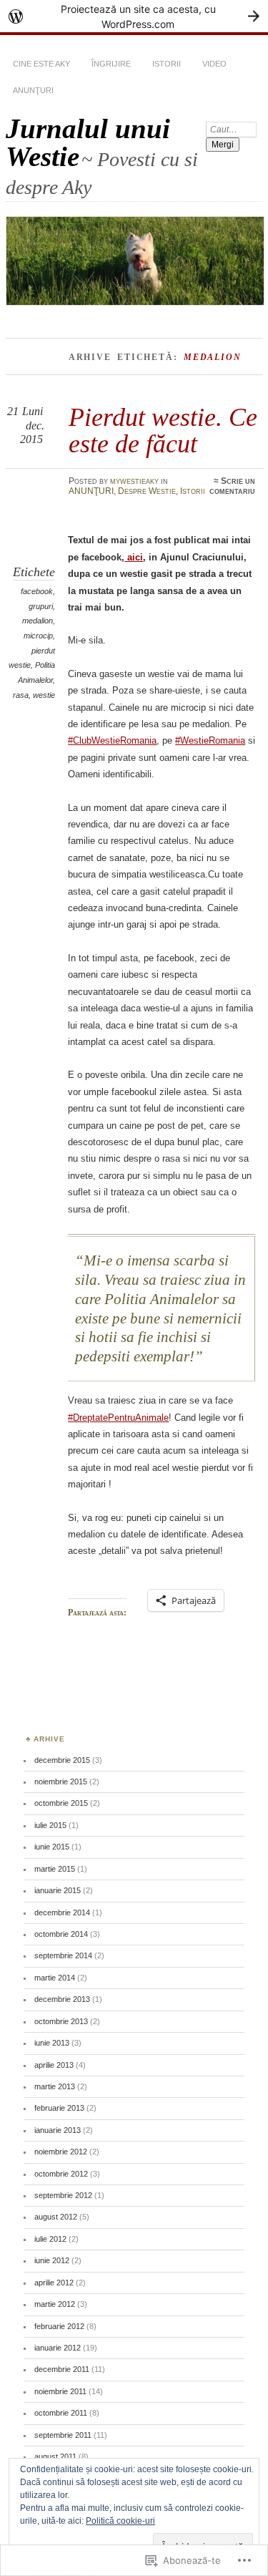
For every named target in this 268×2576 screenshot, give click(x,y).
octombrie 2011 (61, 2413)
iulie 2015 (50, 1825)
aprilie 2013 (54, 2065)
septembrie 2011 (63, 2435)
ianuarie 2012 (58, 2348)
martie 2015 (55, 1869)
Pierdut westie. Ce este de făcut (163, 430)
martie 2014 (55, 1978)
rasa (21, 695)
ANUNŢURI (33, 90)
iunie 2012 (52, 2260)
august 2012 (56, 2217)
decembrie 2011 (62, 2369)
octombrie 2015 (61, 1803)
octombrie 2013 (61, 2021)
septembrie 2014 (63, 1955)
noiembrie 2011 (60, 2391)
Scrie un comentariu (232, 486)
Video (214, 64)
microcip (38, 636)
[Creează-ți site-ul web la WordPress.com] (134, 16)
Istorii (167, 64)
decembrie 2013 (62, 1999)
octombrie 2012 (61, 2174)
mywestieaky (134, 481)
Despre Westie (147, 491)
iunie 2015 (52, 1847)
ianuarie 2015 (58, 1890)
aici (134, 557)
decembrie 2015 (62, 1760)
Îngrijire (111, 64)
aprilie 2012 (54, 2283)
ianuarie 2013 (58, 2130)
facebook (37, 591)
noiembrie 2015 (61, 1782)
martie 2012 (55, 2304)
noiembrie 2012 (61, 2152)
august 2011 (55, 2456)
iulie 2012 (50, 2239)
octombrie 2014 (61, 1934)
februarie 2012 (59, 2326)
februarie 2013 (59, 2108)
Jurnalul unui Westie (88, 142)
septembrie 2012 (63, 2195)
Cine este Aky (41, 64)
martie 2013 (55, 2086)
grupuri (41, 606)
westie (44, 695)
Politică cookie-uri (120, 2521)
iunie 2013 (52, 2043)
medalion (38, 621)
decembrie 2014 (62, 1912)
